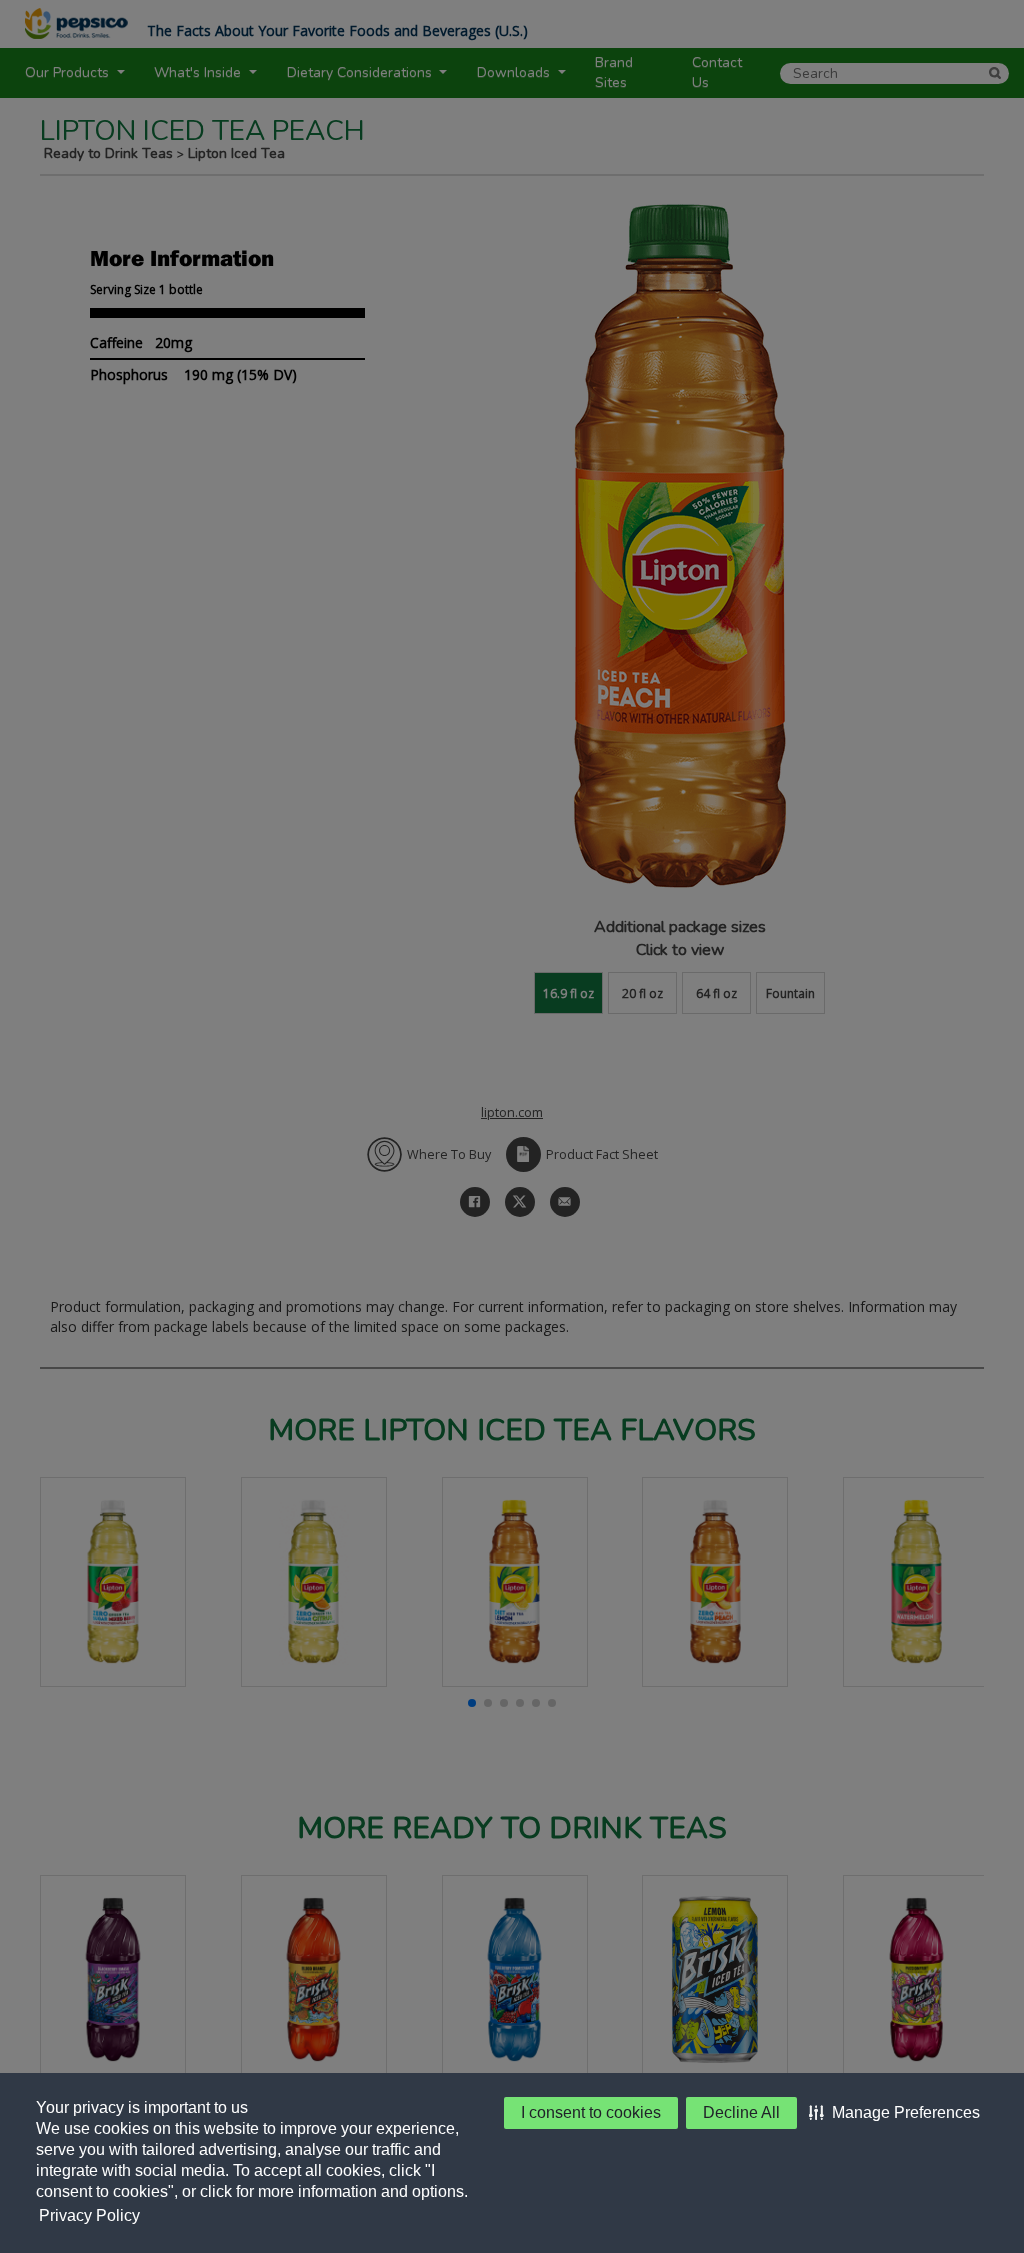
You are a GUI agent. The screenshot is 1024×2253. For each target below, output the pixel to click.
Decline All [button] (741, 2112)
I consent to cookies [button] (591, 2112)
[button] (894, 2113)
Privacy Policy (89, 2215)
